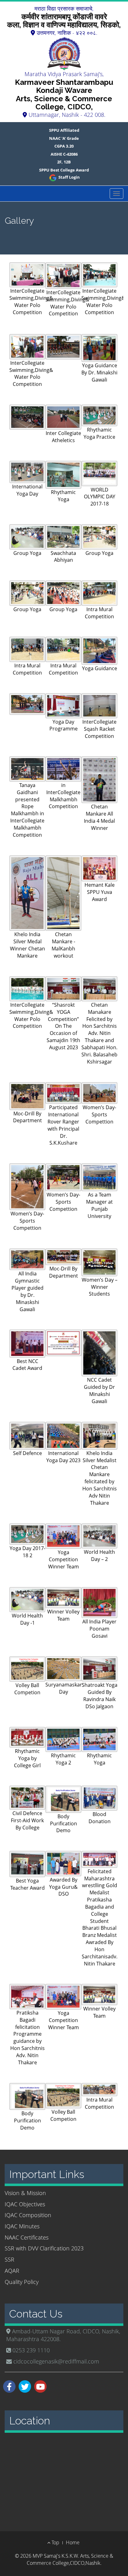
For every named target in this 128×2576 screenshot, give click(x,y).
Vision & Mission (25, 2193)
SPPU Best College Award (64, 170)
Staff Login (69, 177)
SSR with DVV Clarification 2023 (44, 2248)
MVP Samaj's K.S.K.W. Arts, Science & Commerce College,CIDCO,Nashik (70, 2559)
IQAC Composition (28, 2215)
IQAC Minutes (22, 2226)
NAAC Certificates (27, 2237)
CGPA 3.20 (64, 146)
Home (73, 2542)
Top (55, 2542)
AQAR (12, 2271)
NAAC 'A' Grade (64, 138)
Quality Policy (22, 2282)
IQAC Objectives (25, 2204)
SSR (9, 2259)
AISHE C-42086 (64, 154)
